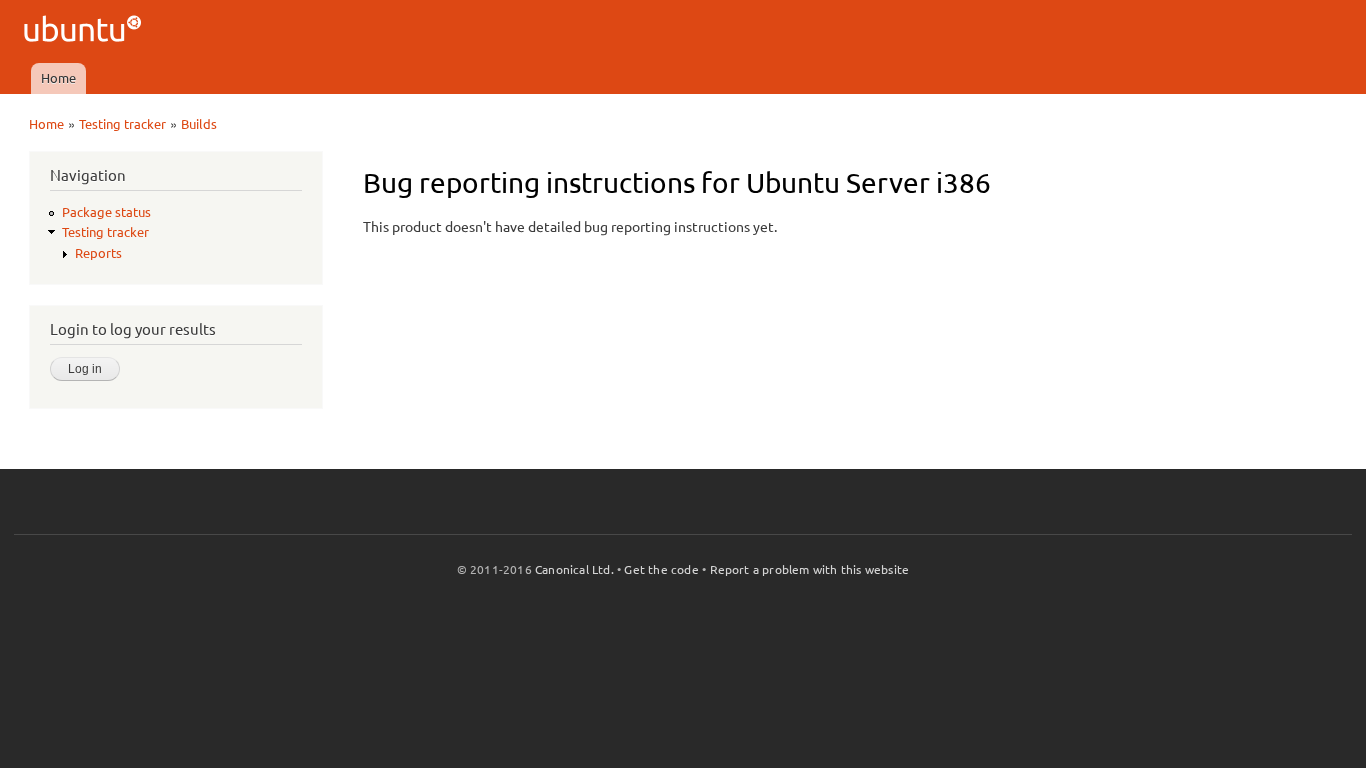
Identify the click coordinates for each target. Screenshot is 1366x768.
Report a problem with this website (810, 569)
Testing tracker (122, 124)
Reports (98, 253)
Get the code (661, 569)
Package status (106, 212)
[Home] (85, 31)
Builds (199, 124)
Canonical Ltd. (574, 569)
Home (58, 78)
